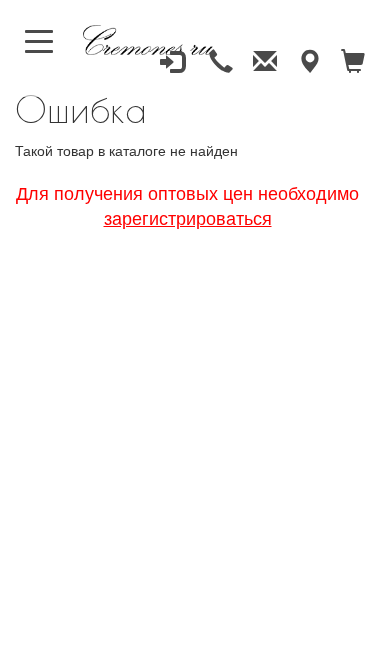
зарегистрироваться (188, 217)
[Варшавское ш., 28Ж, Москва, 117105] (309, 62)
